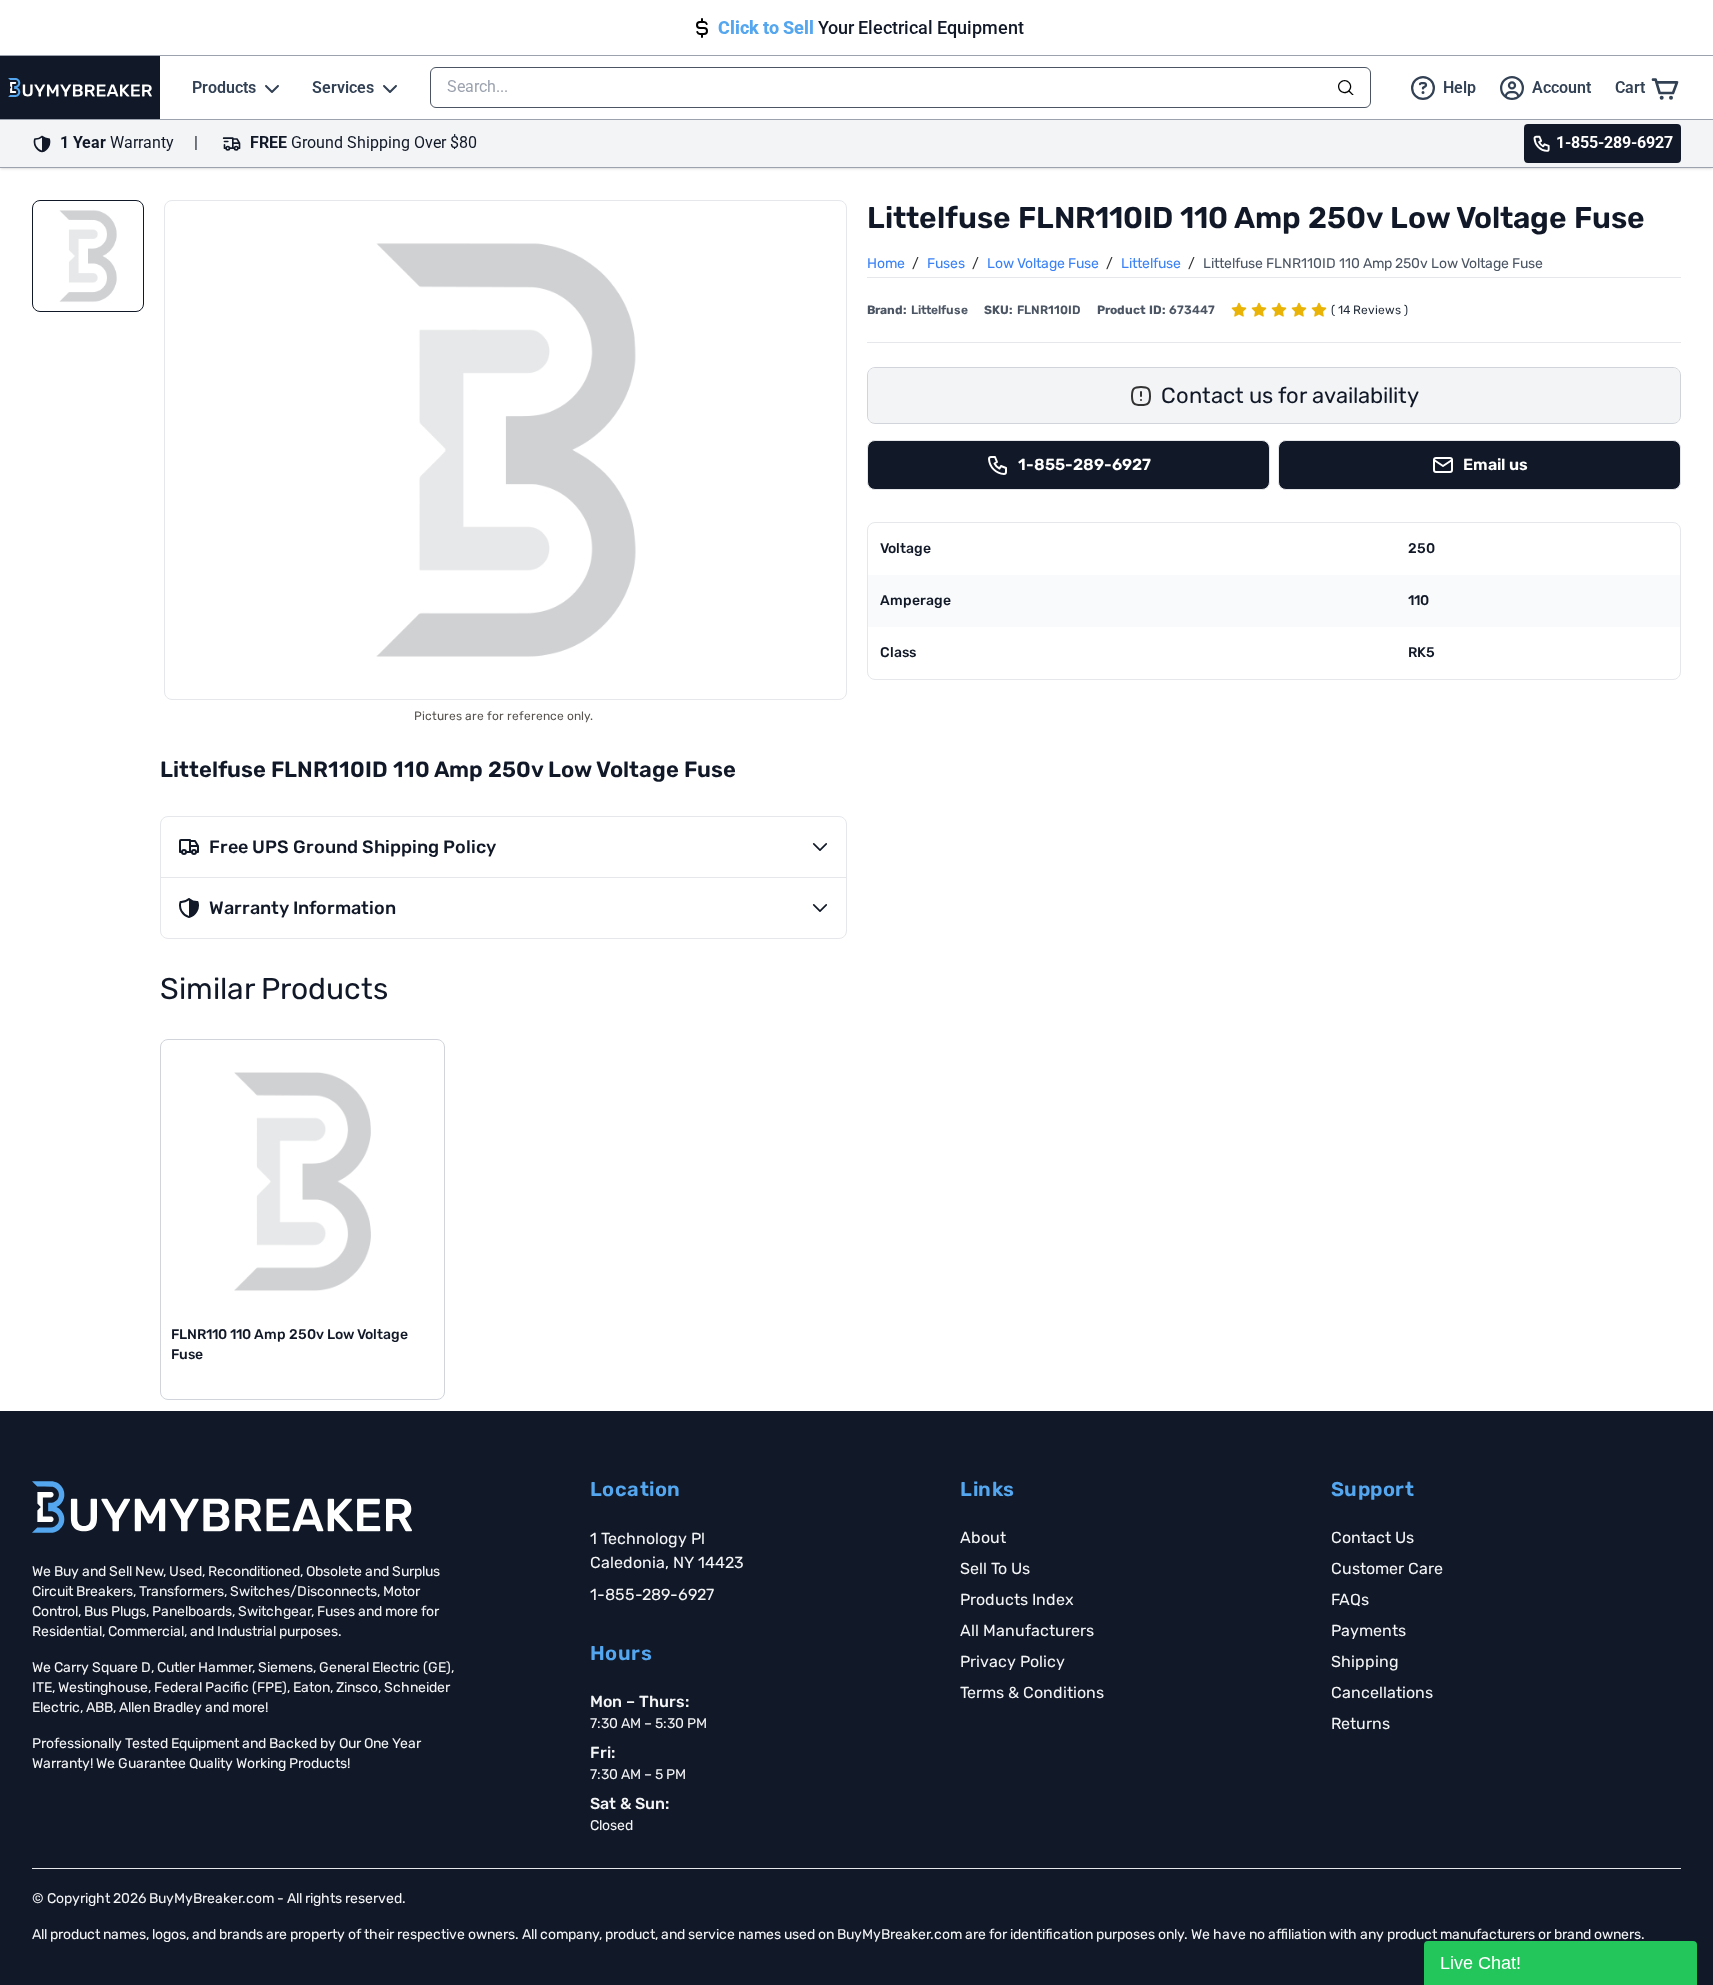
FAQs (1350, 1599)
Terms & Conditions (1032, 1692)
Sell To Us (995, 1568)
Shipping (1365, 1661)
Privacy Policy (1012, 1661)
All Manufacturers (1027, 1630)
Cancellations (1382, 1692)
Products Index (1017, 1599)
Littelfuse (1152, 263)
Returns (1360, 1723)
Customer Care (1387, 1568)
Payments (1368, 1630)
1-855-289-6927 (652, 1594)
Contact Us (1372, 1537)
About (983, 1537)
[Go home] (222, 1507)
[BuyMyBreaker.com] (80, 87)
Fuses (947, 263)
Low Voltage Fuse (1044, 263)
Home (887, 263)
